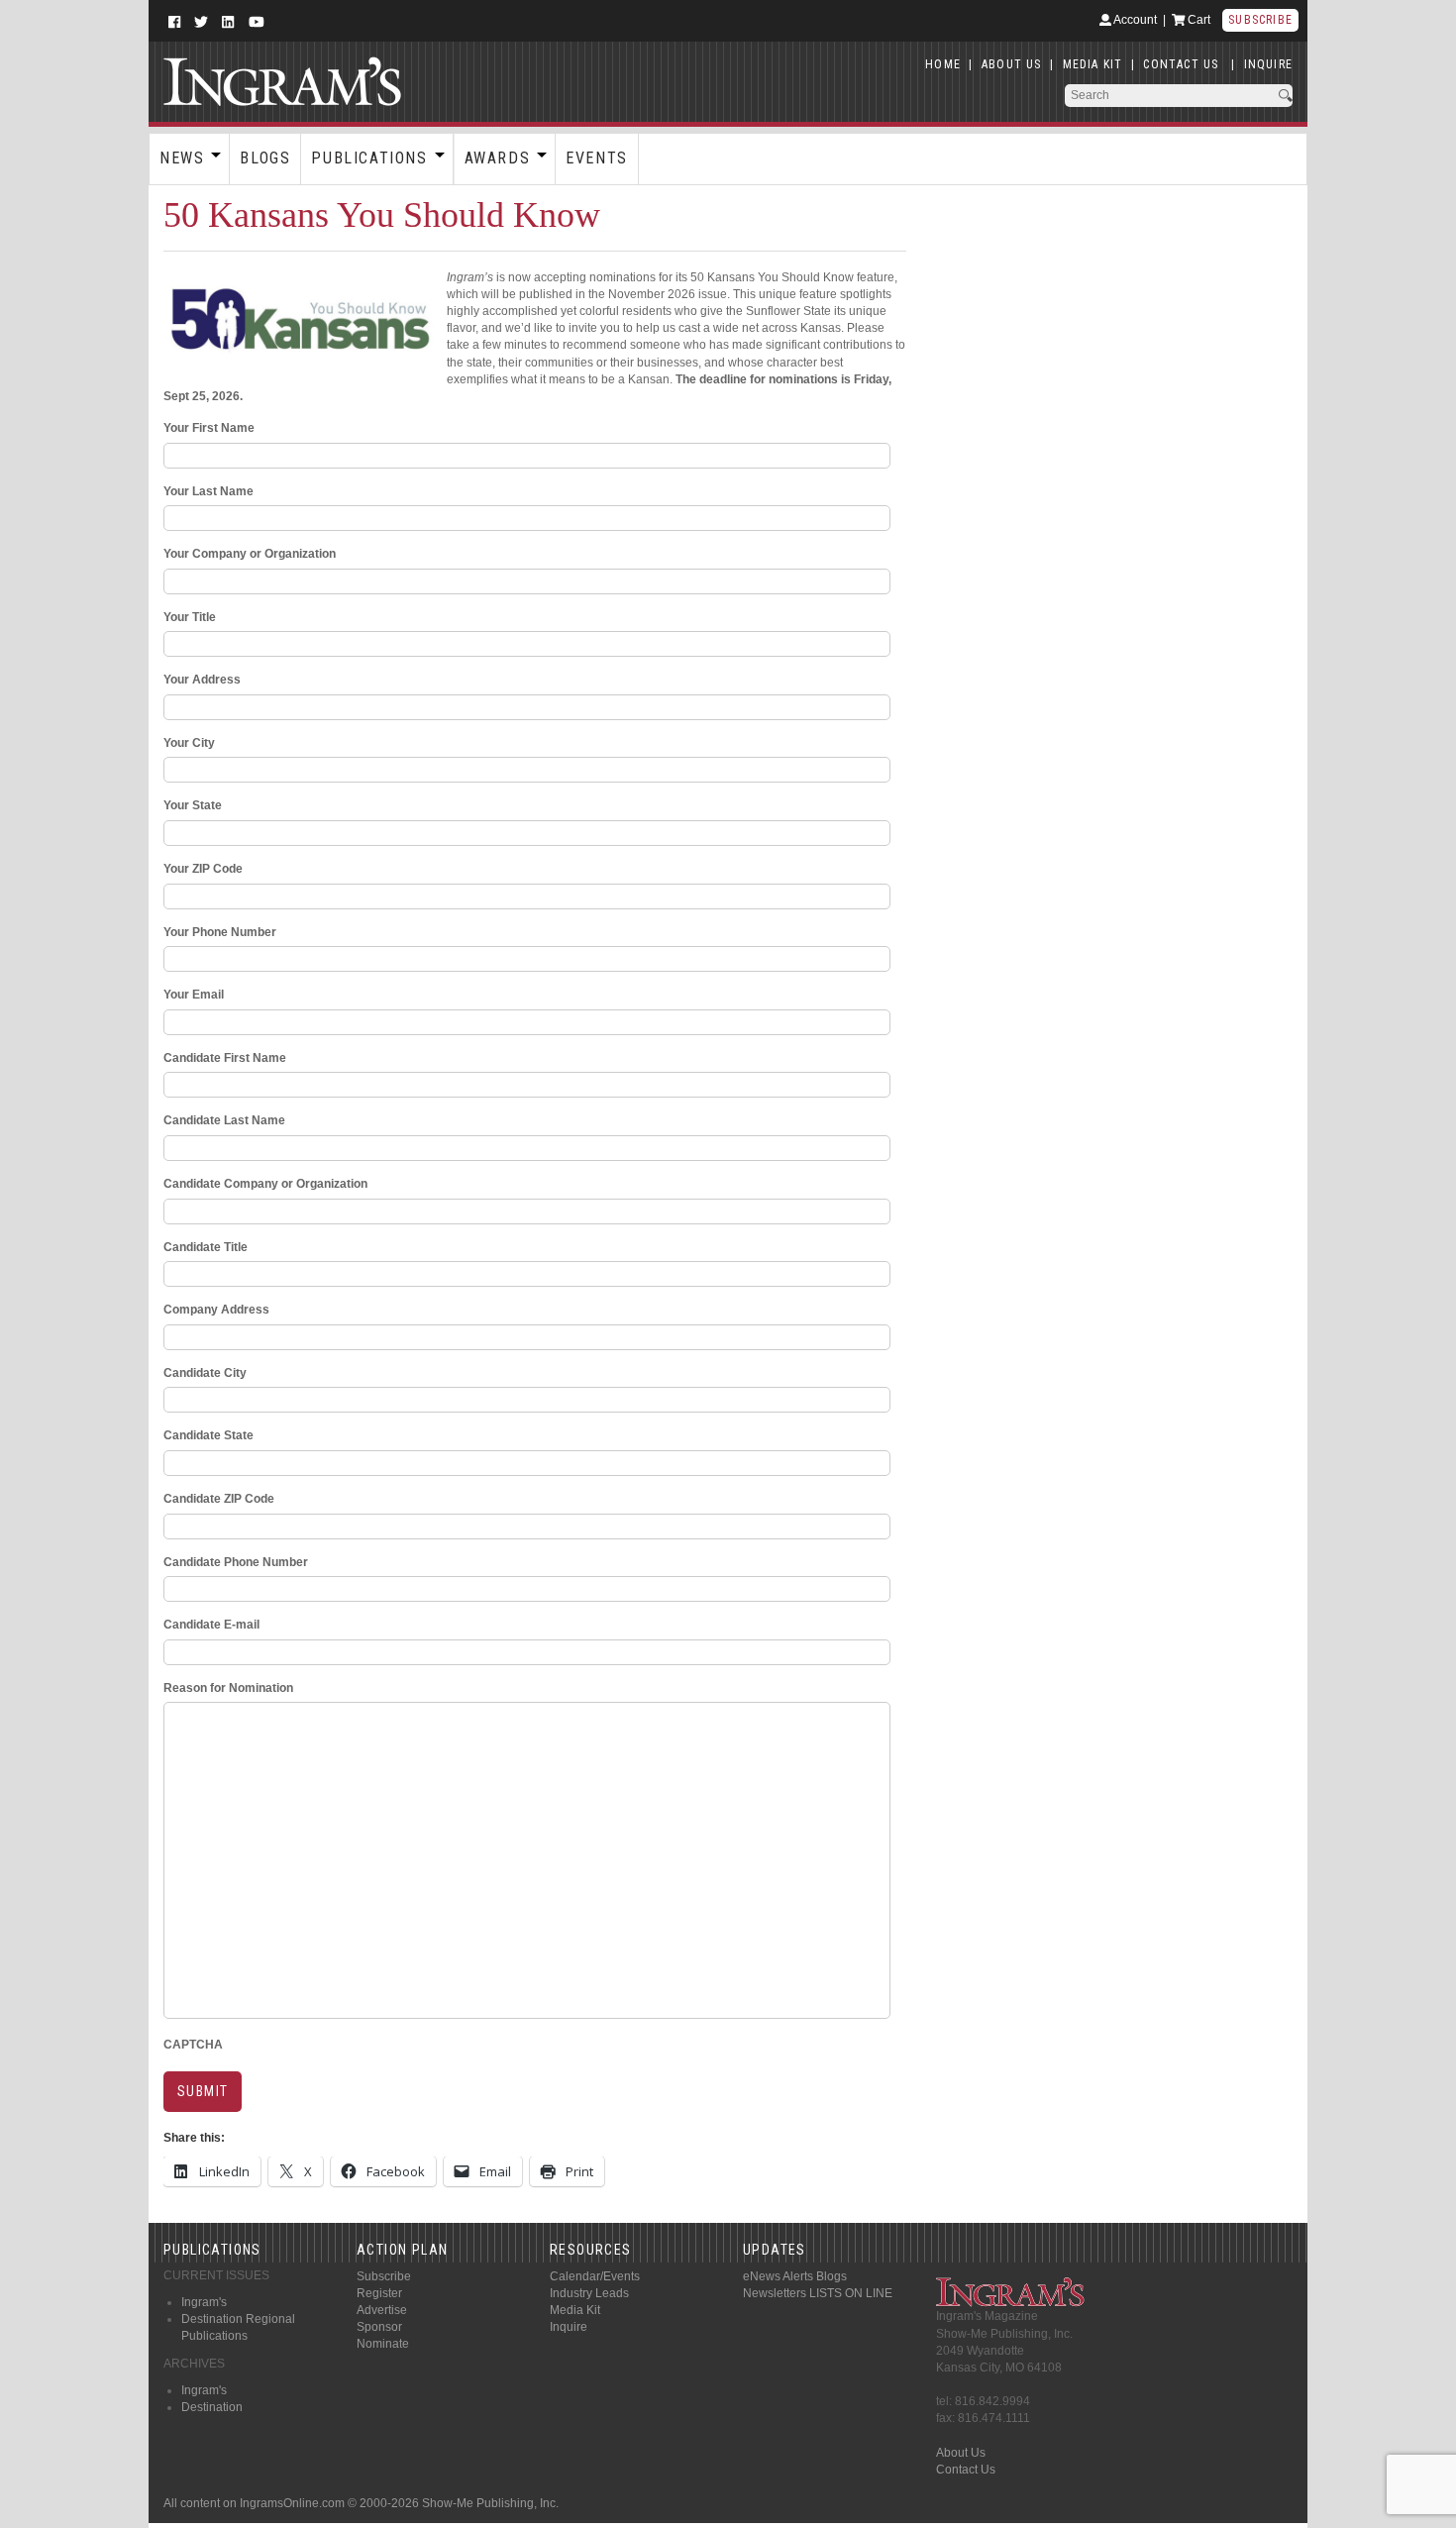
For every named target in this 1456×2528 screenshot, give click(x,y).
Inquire (569, 2327)
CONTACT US (1181, 64)
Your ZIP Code (203, 869)
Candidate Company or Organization (265, 1184)
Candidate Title (206, 1247)
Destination (212, 2407)
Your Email (194, 995)
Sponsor (379, 2327)
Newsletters (775, 2293)
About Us (961, 2453)
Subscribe (1260, 20)
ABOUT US (1012, 64)
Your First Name (209, 428)
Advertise (382, 2310)
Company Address (216, 1310)
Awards (498, 158)
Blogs (265, 158)
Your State (193, 805)
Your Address (202, 680)
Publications (369, 158)
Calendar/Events (595, 2276)
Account (1134, 20)
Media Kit (575, 2310)
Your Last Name (208, 491)
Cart (1197, 20)
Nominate (383, 2344)
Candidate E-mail (211, 1625)
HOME (943, 64)
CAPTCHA (193, 2045)
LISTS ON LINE (851, 2293)
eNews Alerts (778, 2276)
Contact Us (966, 2470)
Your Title (190, 617)
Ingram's (204, 2302)
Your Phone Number (220, 932)
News (182, 158)
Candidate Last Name (224, 1120)
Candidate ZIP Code (219, 1499)
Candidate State (208, 1435)
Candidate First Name (225, 1058)
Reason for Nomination (228, 1688)
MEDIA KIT (1093, 64)
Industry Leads (589, 2293)
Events (597, 158)
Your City (189, 743)
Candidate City (205, 1373)
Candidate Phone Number (236, 1562)
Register (379, 2293)
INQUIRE (1268, 64)
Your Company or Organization (250, 554)
